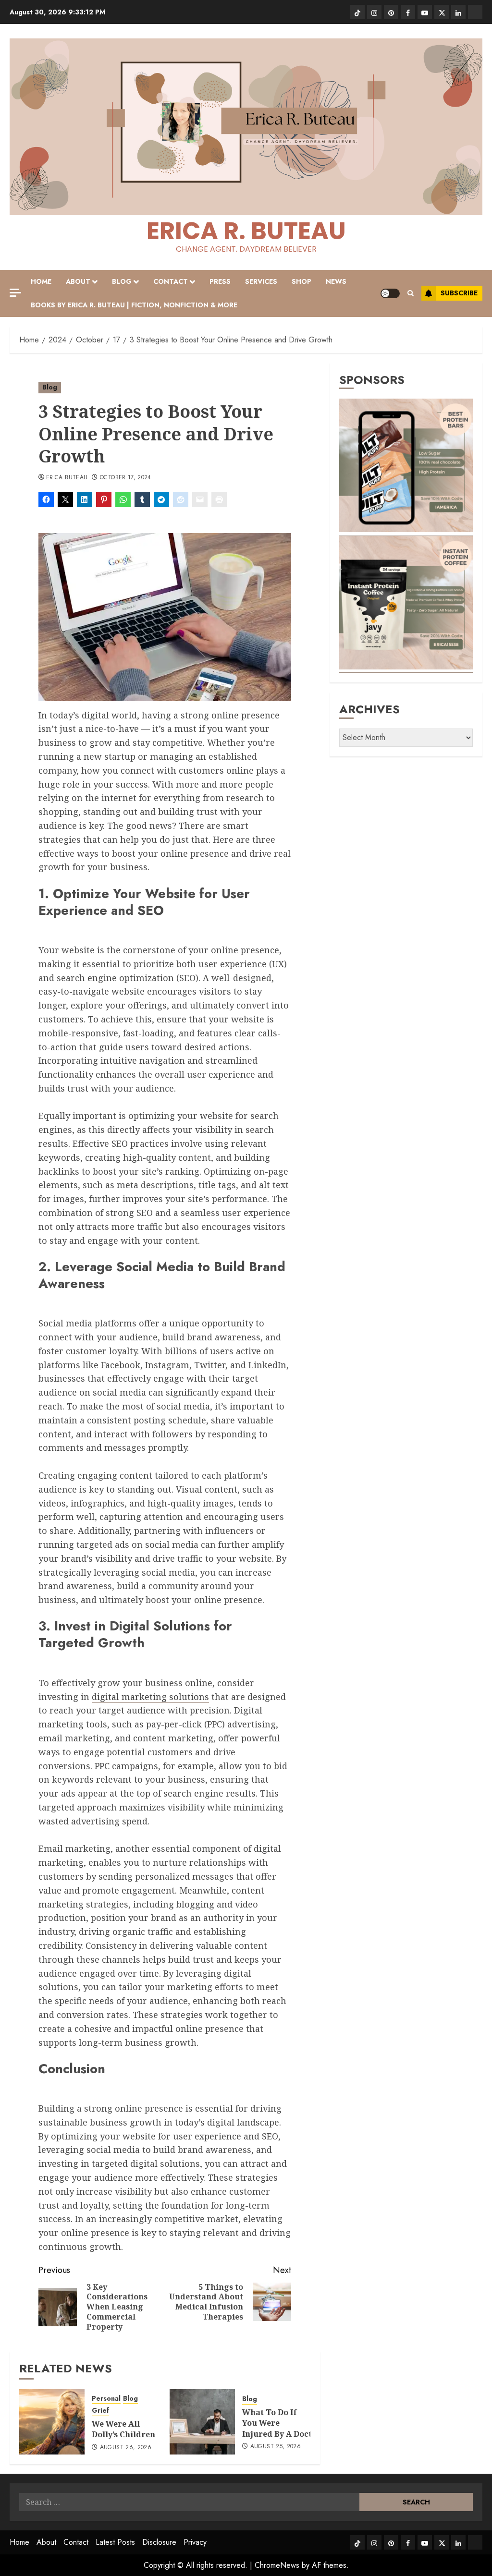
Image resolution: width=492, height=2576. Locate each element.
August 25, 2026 (276, 2447)
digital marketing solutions (150, 1697)
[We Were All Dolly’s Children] (52, 2422)
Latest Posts (115, 2542)
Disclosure (159, 2542)
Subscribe (459, 293)
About (78, 281)
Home (41, 281)
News (336, 281)
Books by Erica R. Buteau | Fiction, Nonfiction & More (134, 305)
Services (261, 281)
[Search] (411, 293)
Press (220, 281)
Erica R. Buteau (246, 231)
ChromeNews (277, 2565)
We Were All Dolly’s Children (123, 2429)
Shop (301, 281)
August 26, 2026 (126, 2448)
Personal (106, 2399)
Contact (171, 281)
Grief (100, 2411)
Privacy (195, 2542)
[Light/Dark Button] (390, 293)
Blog (122, 281)
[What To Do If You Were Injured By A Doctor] (202, 2422)
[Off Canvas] (15, 293)
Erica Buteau (67, 478)
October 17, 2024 (126, 478)
